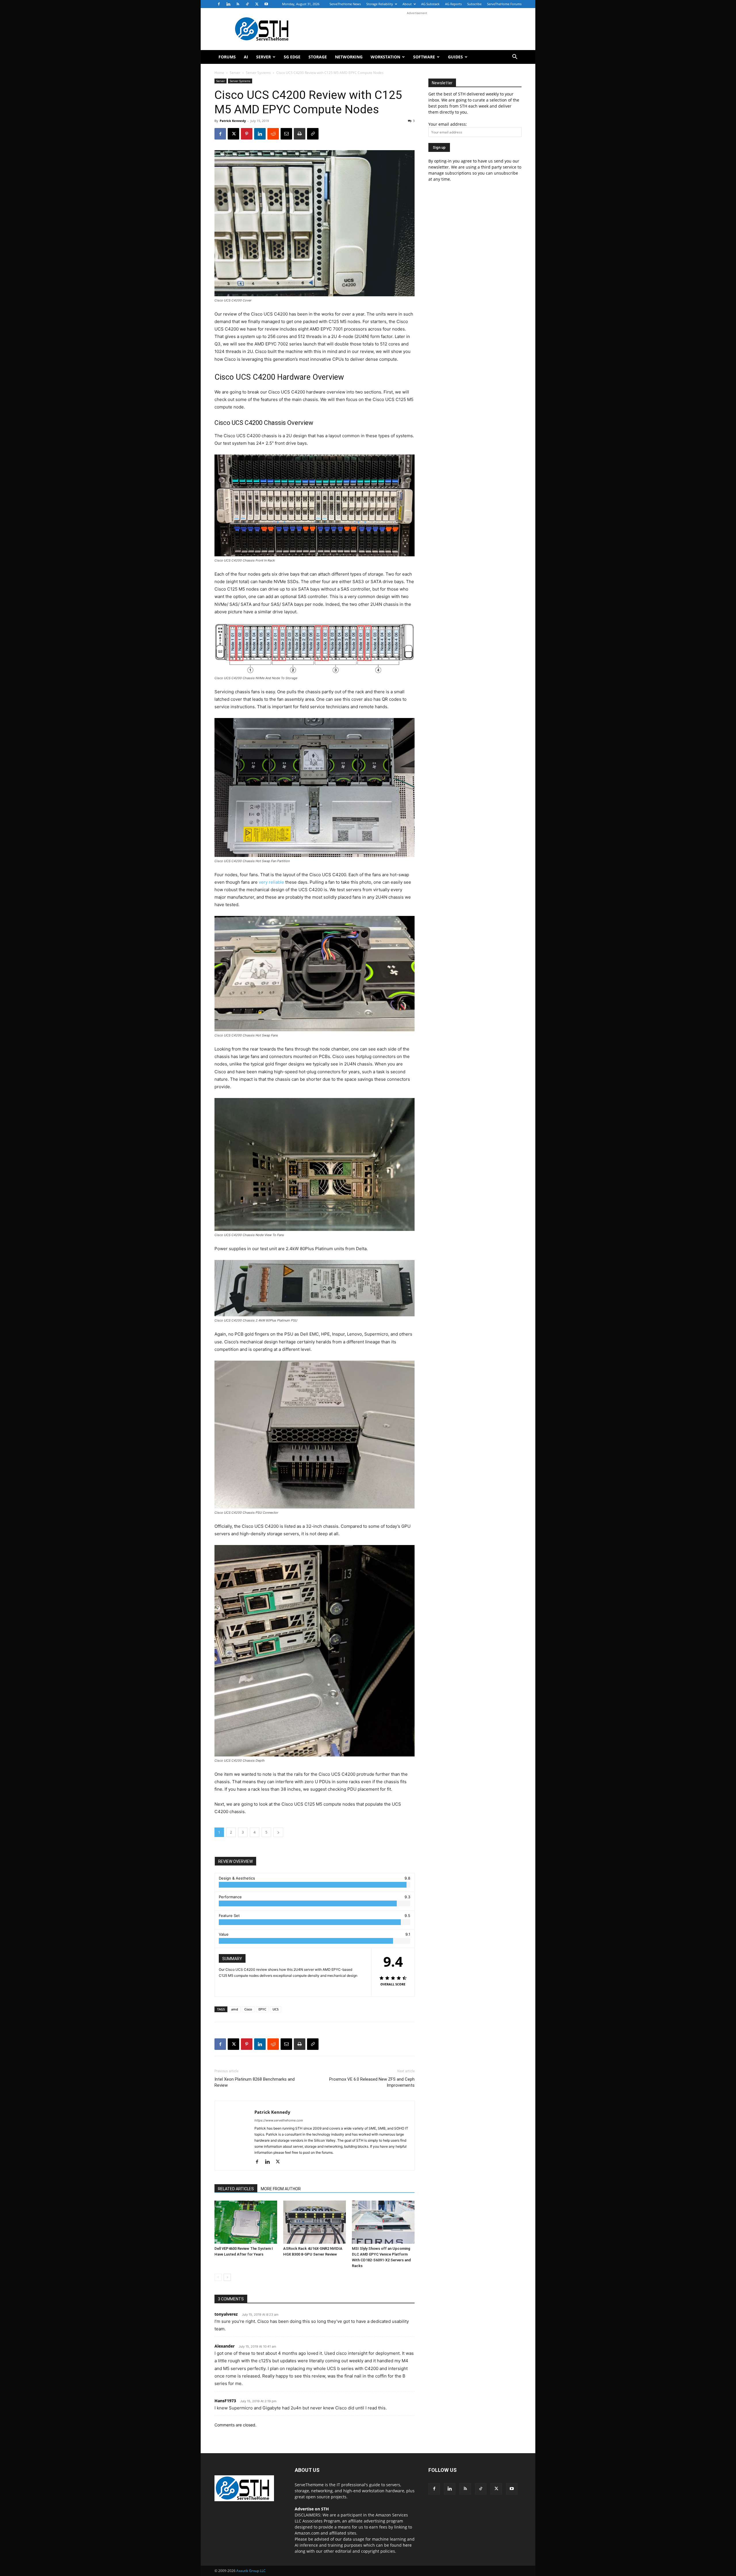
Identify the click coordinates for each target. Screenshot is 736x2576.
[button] (515, 57)
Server (263, 57)
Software (424, 57)
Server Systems (258, 73)
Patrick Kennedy (233, 121)
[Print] (300, 134)
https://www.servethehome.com (279, 2120)
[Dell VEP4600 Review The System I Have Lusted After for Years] (246, 2222)
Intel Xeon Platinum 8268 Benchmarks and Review (255, 2082)
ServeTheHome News (345, 4)
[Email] (286, 134)
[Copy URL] (313, 134)
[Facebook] (219, 4)
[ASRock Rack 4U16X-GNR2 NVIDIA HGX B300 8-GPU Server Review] (315, 2222)
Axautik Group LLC (251, 2571)
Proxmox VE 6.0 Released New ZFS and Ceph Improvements (372, 2082)
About (407, 4)
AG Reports (453, 4)
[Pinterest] (247, 134)
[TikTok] (247, 4)
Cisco (248, 2009)
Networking (349, 57)
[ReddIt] (273, 134)
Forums (227, 57)
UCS (276, 2009)
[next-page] (227, 2277)
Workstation (385, 57)
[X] (257, 4)
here (407, 2545)
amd (235, 2009)
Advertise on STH (312, 2509)
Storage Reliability (380, 4)
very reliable (271, 882)
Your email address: (448, 124)
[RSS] (238, 4)
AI (246, 57)
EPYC (262, 2009)
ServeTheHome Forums (504, 4)
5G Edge (292, 57)
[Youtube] (266, 4)
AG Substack (430, 4)
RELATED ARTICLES (236, 2189)
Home (219, 73)
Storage (318, 57)
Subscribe (474, 4)
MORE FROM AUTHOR (281, 2189)
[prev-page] (218, 2277)
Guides (455, 57)
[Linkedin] (228, 4)
